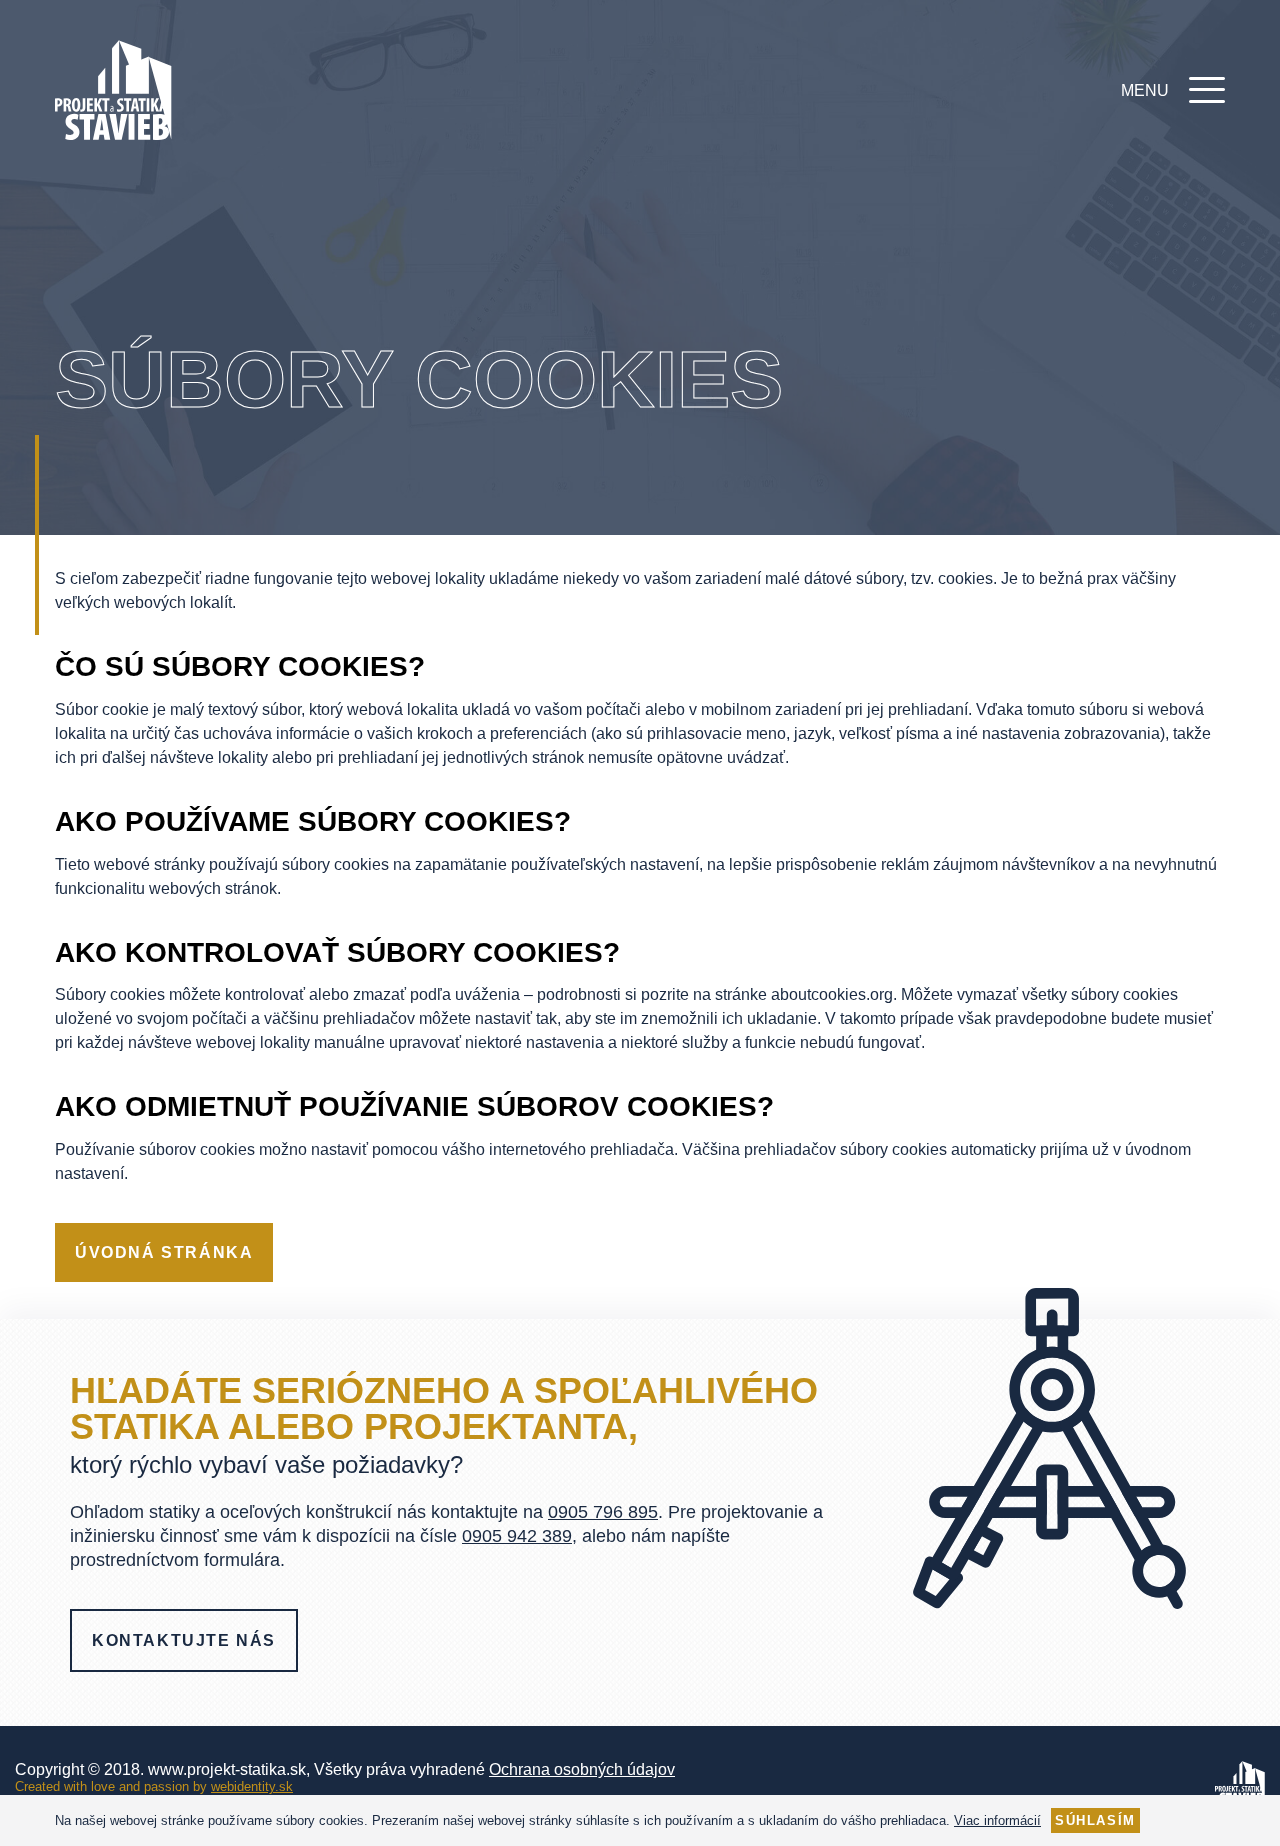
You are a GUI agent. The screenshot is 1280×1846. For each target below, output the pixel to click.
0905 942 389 (517, 1536)
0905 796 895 (603, 1512)
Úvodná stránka (164, 1252)
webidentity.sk (252, 1786)
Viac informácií (997, 1820)
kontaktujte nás (184, 1640)
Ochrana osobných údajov (582, 1769)
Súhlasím (1095, 1820)
